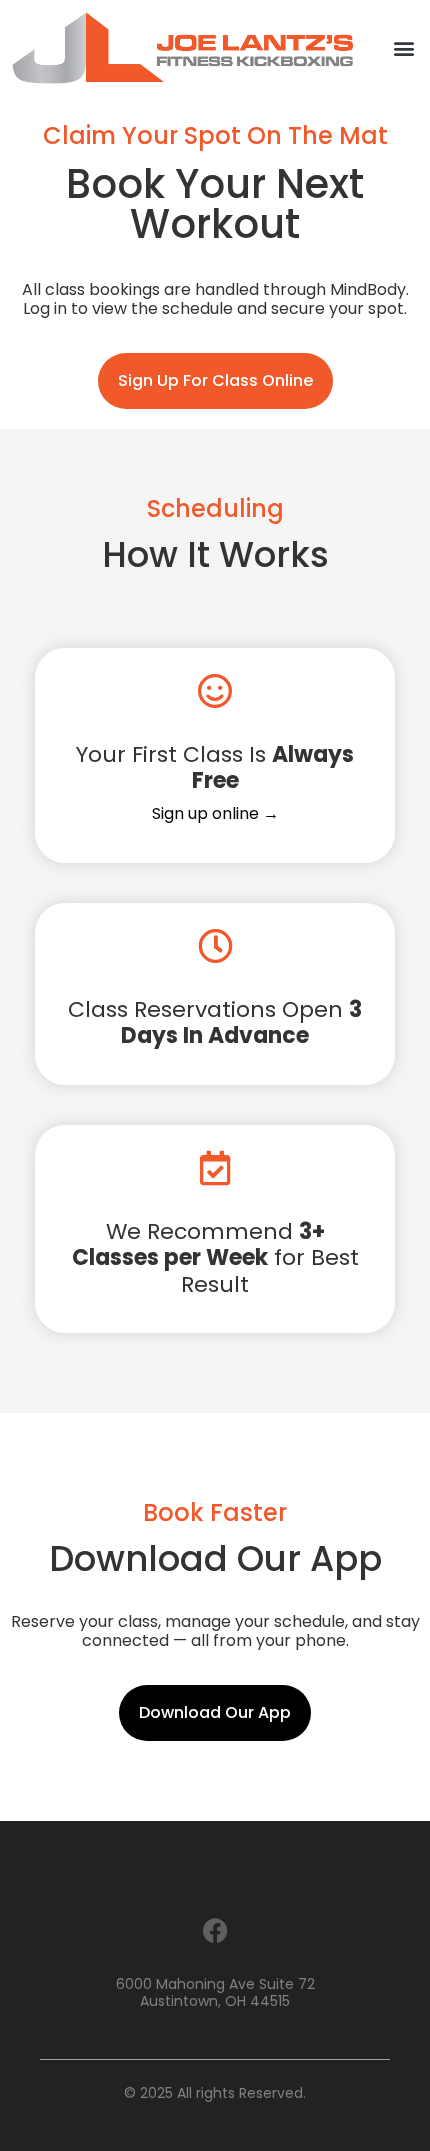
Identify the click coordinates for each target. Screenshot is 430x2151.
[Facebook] (215, 1931)
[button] (403, 47)
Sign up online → (215, 813)
